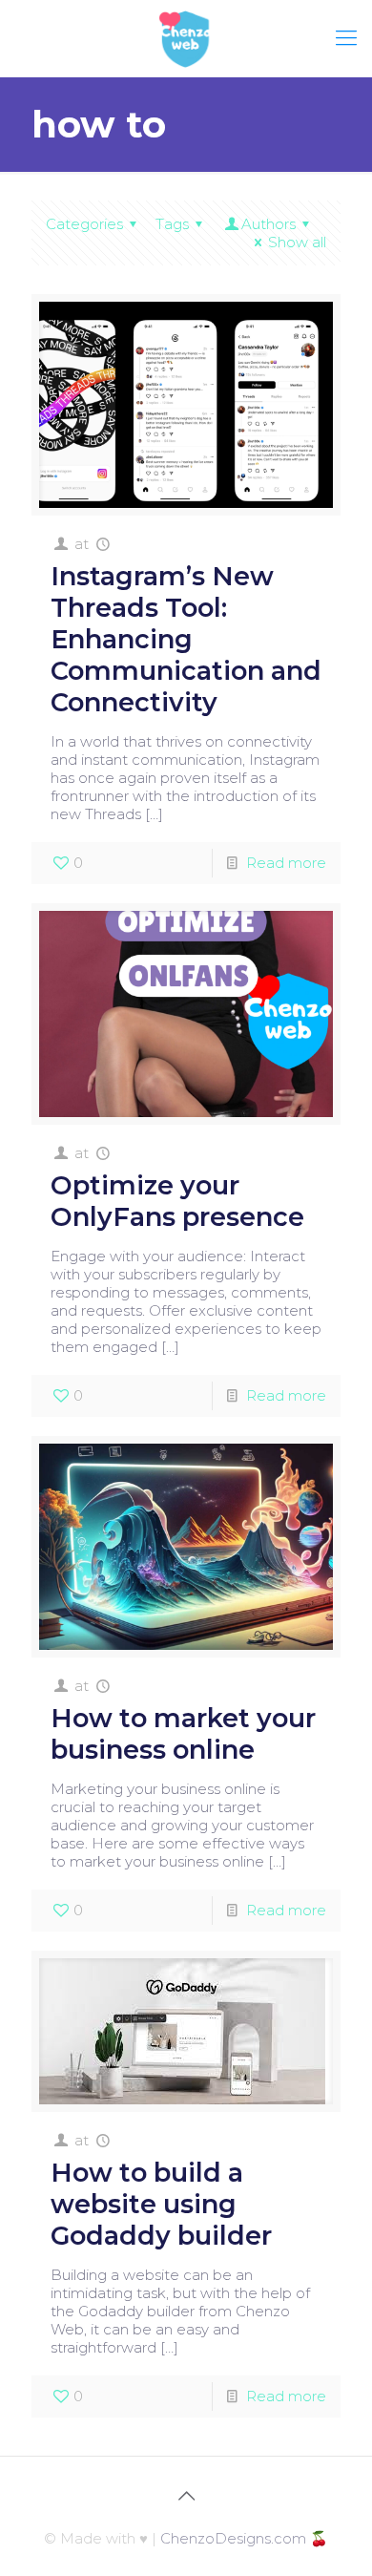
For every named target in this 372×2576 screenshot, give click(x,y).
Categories (84, 224)
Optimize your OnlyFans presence (177, 1201)
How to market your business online (183, 1734)
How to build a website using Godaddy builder (161, 2204)
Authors (269, 224)
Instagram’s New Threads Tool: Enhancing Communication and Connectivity (186, 639)
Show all (297, 242)
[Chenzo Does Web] (186, 38)
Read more (286, 863)
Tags (172, 224)
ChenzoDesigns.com (233, 2538)
